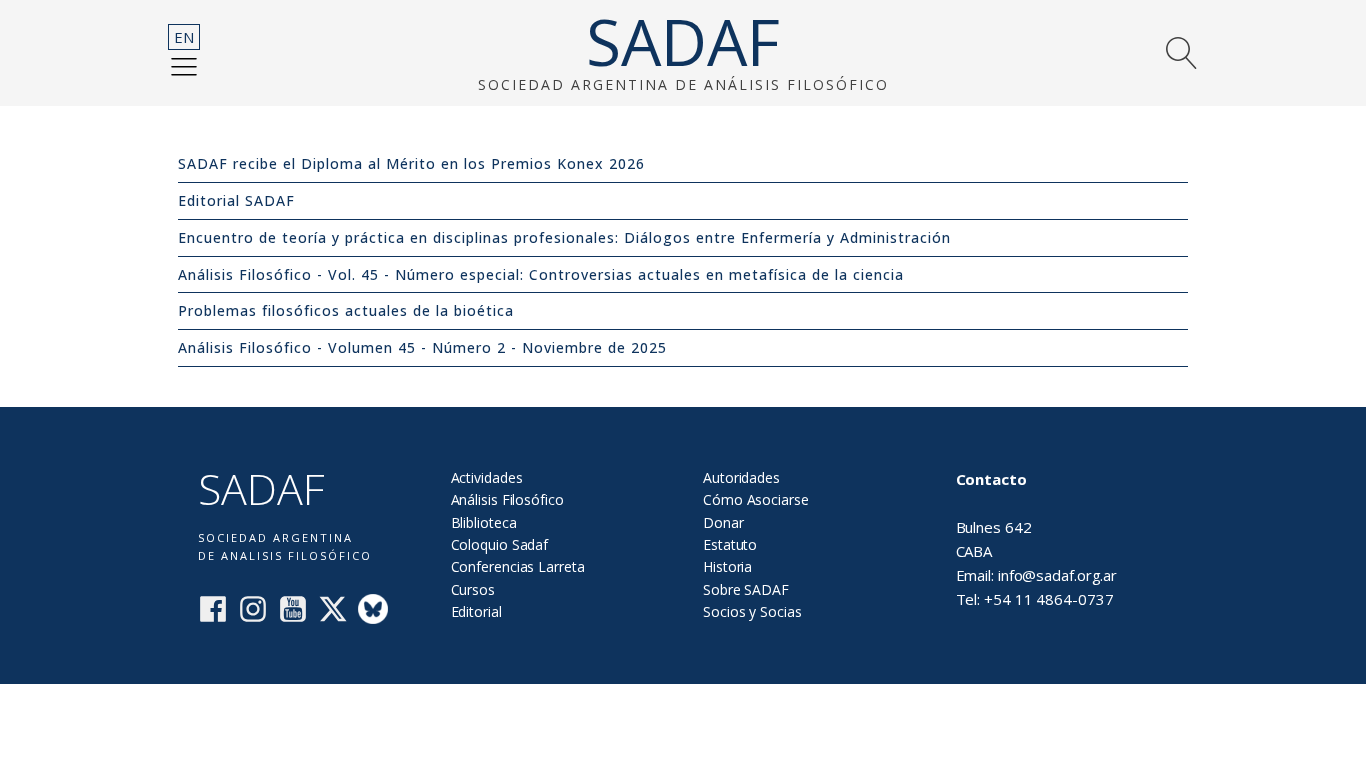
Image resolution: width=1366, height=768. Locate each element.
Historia (727, 566)
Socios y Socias (752, 611)
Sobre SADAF (746, 589)
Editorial (476, 611)
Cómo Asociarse (756, 499)
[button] (184, 66)
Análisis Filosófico (507, 499)
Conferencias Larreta (518, 566)
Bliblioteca (484, 522)
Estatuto (730, 544)
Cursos (473, 589)
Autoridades (741, 477)
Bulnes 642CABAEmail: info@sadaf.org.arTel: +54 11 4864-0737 (1037, 539)
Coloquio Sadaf (500, 544)
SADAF (683, 42)
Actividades (487, 477)
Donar (723, 522)
